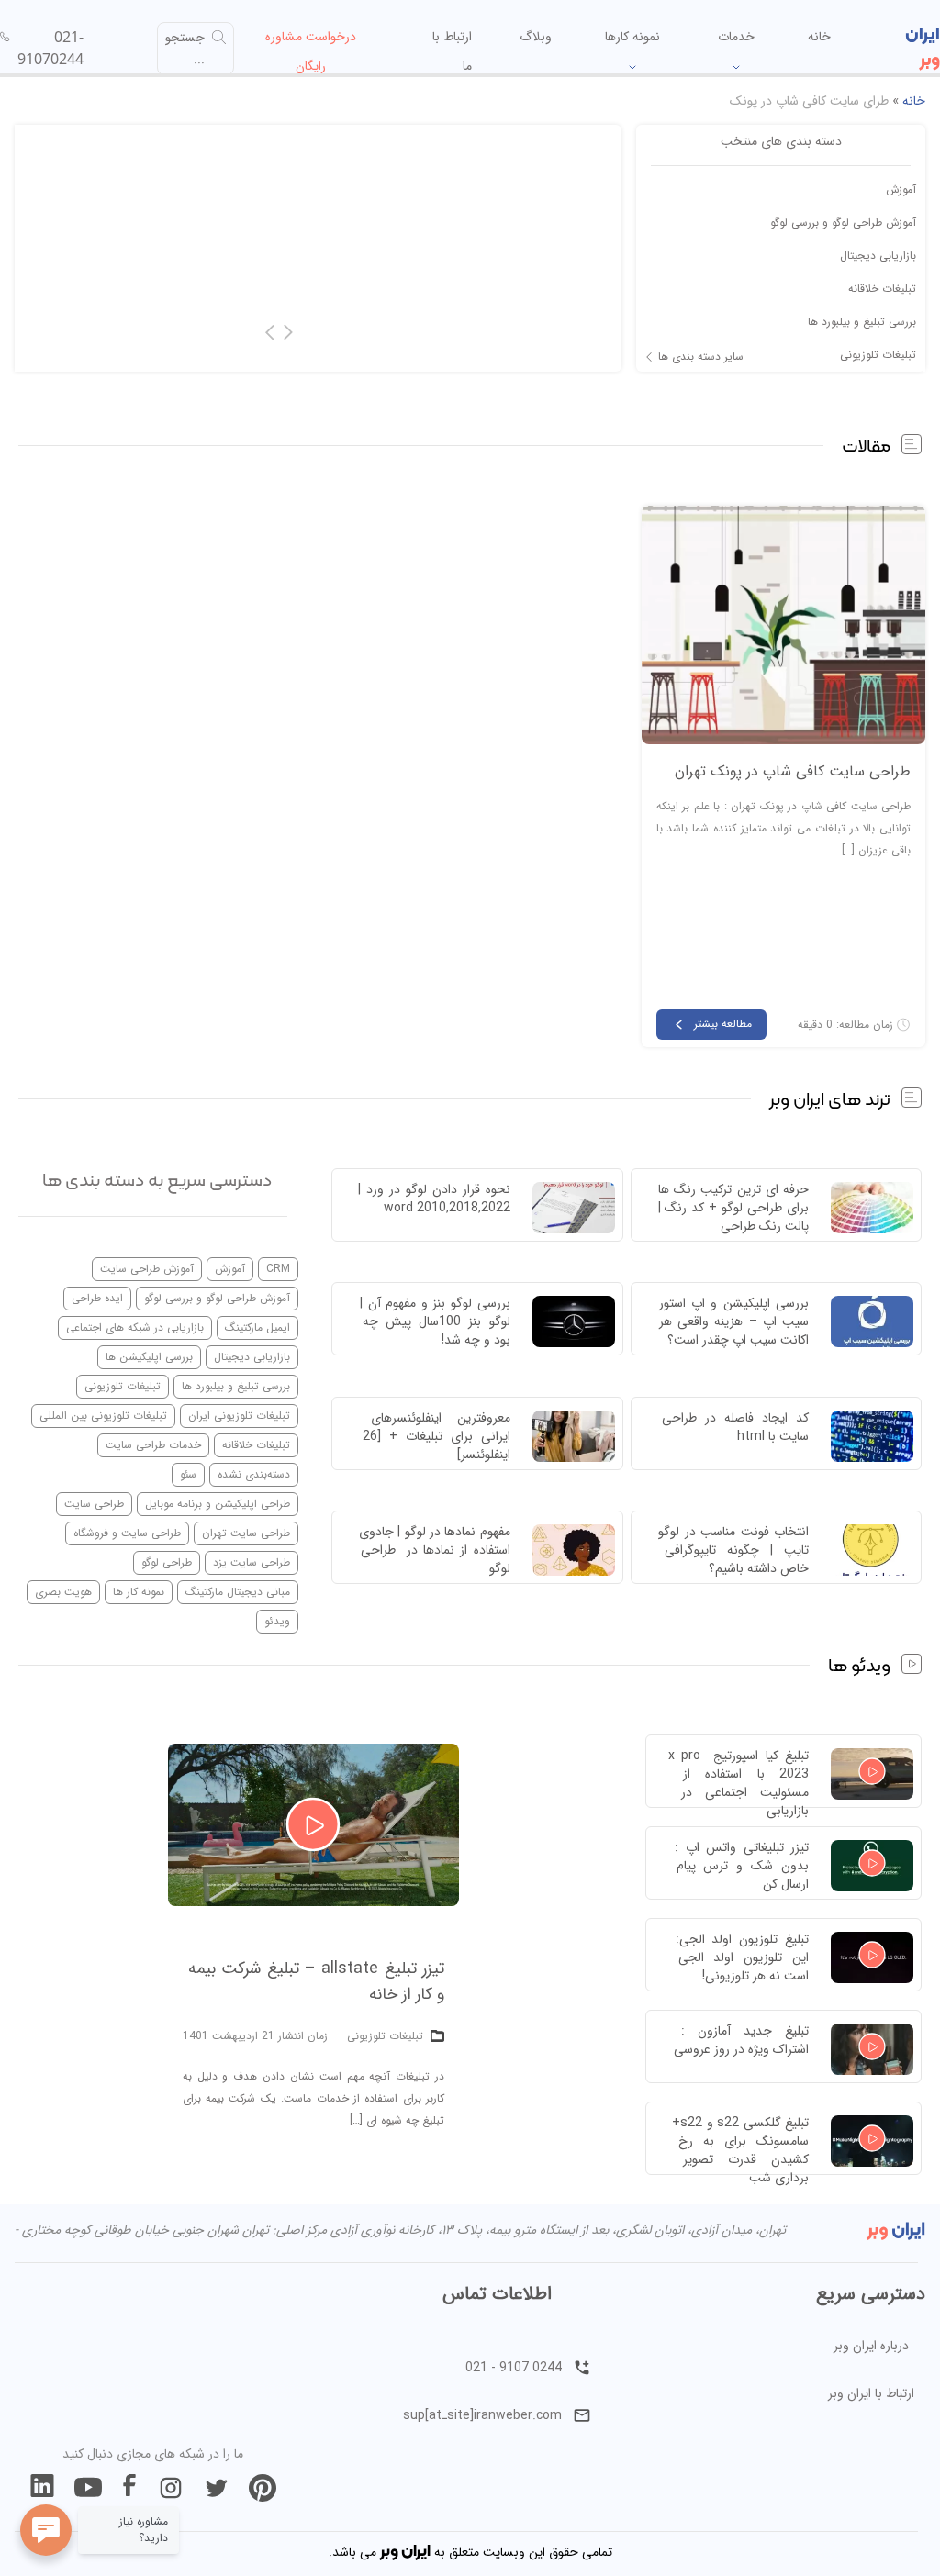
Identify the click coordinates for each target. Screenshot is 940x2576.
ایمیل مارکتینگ (257, 1327)
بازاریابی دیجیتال (878, 256)
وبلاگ (536, 37)
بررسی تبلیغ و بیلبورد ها (862, 322)
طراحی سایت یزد (252, 1562)
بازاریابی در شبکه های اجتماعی (135, 1327)
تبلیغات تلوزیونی (878, 355)
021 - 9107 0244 (514, 2368)
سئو (188, 1474)
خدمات (736, 37)
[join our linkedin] (42, 2488)
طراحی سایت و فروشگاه (127, 1533)
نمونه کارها (632, 37)
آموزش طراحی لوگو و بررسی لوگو (843, 223)
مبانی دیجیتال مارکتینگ (238, 1592)
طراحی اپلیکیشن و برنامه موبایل (218, 1504)
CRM (278, 1269)
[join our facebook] (129, 2488)
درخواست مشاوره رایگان (311, 51)
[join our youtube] (88, 2488)
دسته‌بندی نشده (254, 1474)
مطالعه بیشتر (723, 1024)
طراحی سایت (94, 1504)
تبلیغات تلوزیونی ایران (239, 1416)
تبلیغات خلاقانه (882, 289)
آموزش (901, 190)
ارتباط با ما (452, 51)
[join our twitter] (217, 2488)
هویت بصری (63, 1592)
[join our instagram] (171, 2488)
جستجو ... (185, 49)
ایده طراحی (97, 1298)
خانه (819, 37)
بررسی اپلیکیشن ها (149, 1357)
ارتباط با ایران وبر (871, 2393)
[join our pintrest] (263, 2488)
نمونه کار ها (139, 1592)
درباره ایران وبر (871, 2346)
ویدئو (277, 1621)
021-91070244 (50, 48)
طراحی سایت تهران (246, 1533)
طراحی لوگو (167, 1562)
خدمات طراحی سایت (153, 1445)
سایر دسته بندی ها (701, 357)
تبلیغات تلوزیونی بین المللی (103, 1416)
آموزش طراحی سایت (147, 1269)
